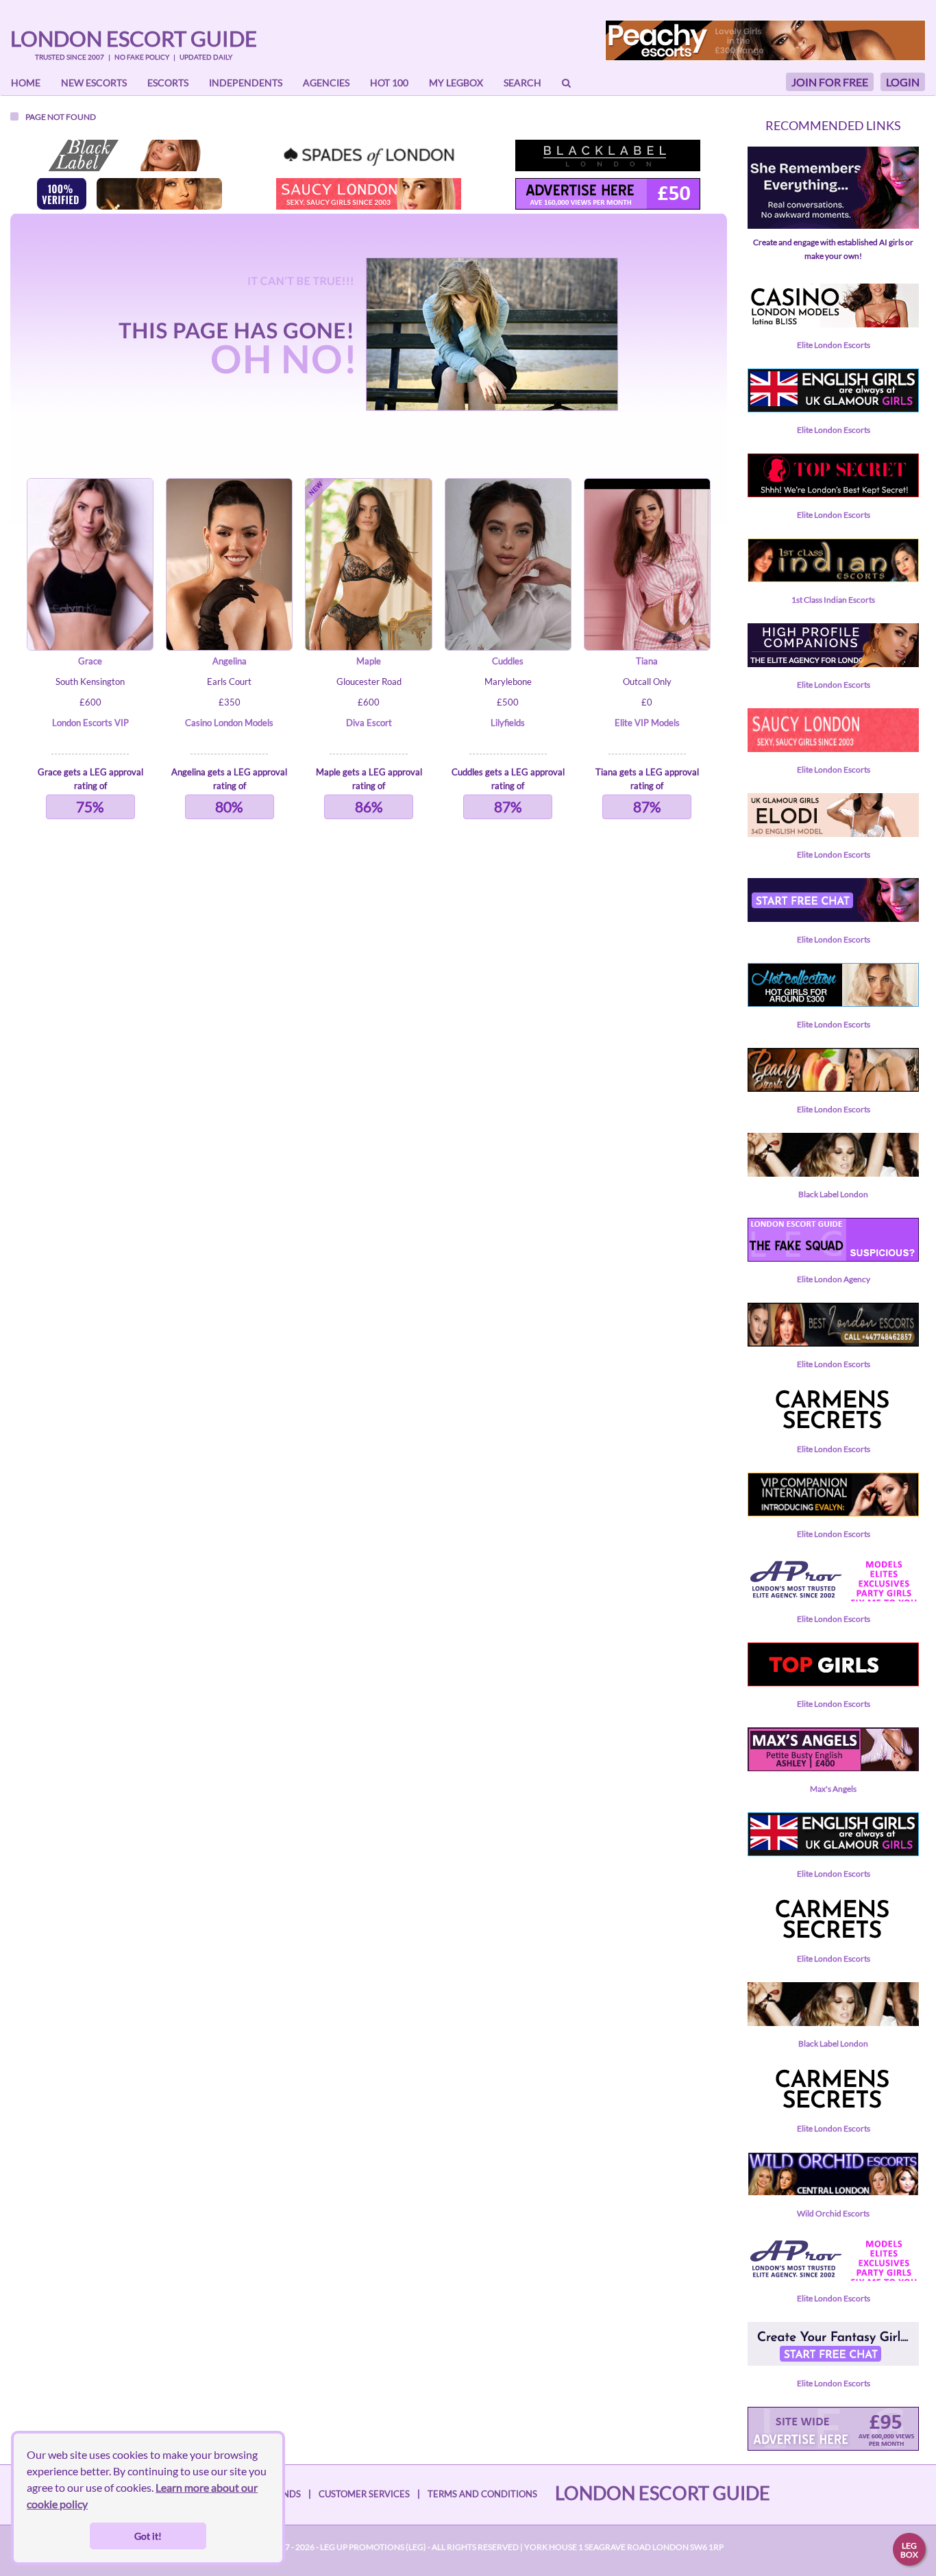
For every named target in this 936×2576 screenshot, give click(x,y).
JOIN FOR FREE (830, 82)
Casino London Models (229, 723)
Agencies (326, 83)
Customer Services (364, 2494)
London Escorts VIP (90, 723)
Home (26, 83)
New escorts (94, 83)
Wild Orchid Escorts (833, 2213)
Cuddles (508, 661)
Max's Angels (833, 1789)
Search (522, 83)
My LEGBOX (456, 83)
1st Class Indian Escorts (833, 600)
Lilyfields (508, 723)
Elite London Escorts (834, 345)
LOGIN (903, 82)
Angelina (230, 661)
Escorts (168, 83)
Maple (369, 661)
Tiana (647, 661)
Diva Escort (369, 723)
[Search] (566, 83)
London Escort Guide (134, 38)
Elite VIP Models (647, 723)
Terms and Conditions (482, 2494)
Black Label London (833, 1194)
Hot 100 (389, 83)
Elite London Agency (834, 1279)
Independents (246, 83)
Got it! (148, 2536)
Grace (90, 661)
